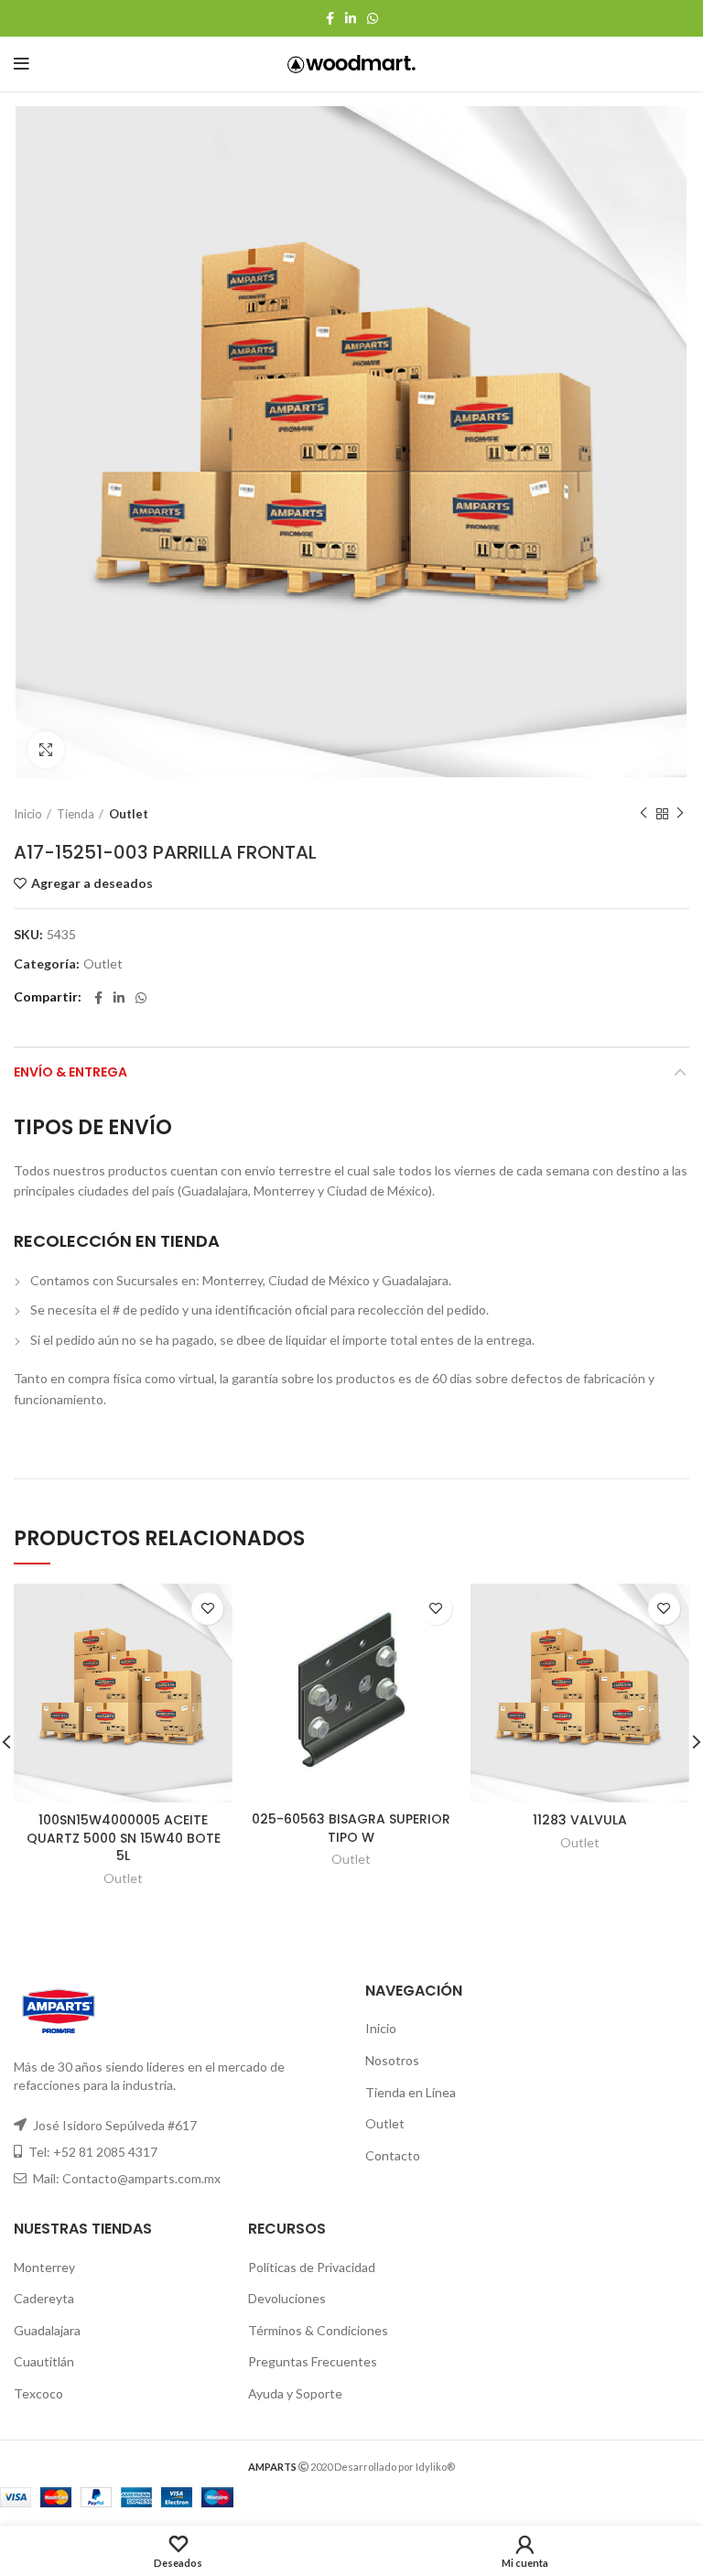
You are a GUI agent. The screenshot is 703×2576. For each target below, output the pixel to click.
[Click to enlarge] (46, 750)
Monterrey (44, 2267)
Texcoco (38, 2393)
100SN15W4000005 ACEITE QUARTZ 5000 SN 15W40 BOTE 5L (124, 1838)
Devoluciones (287, 2298)
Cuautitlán (44, 2361)
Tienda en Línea (411, 2092)
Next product (680, 814)
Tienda (76, 814)
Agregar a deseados (92, 883)
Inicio (28, 814)
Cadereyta (44, 2298)
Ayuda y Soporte (295, 2393)
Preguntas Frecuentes (313, 2361)
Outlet (129, 814)
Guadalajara (47, 2330)
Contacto (393, 2155)
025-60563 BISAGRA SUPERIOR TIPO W (351, 1828)
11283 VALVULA (580, 1820)
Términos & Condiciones (318, 2330)
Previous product (644, 814)
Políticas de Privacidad (312, 2267)
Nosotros (392, 2060)
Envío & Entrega (70, 1072)
